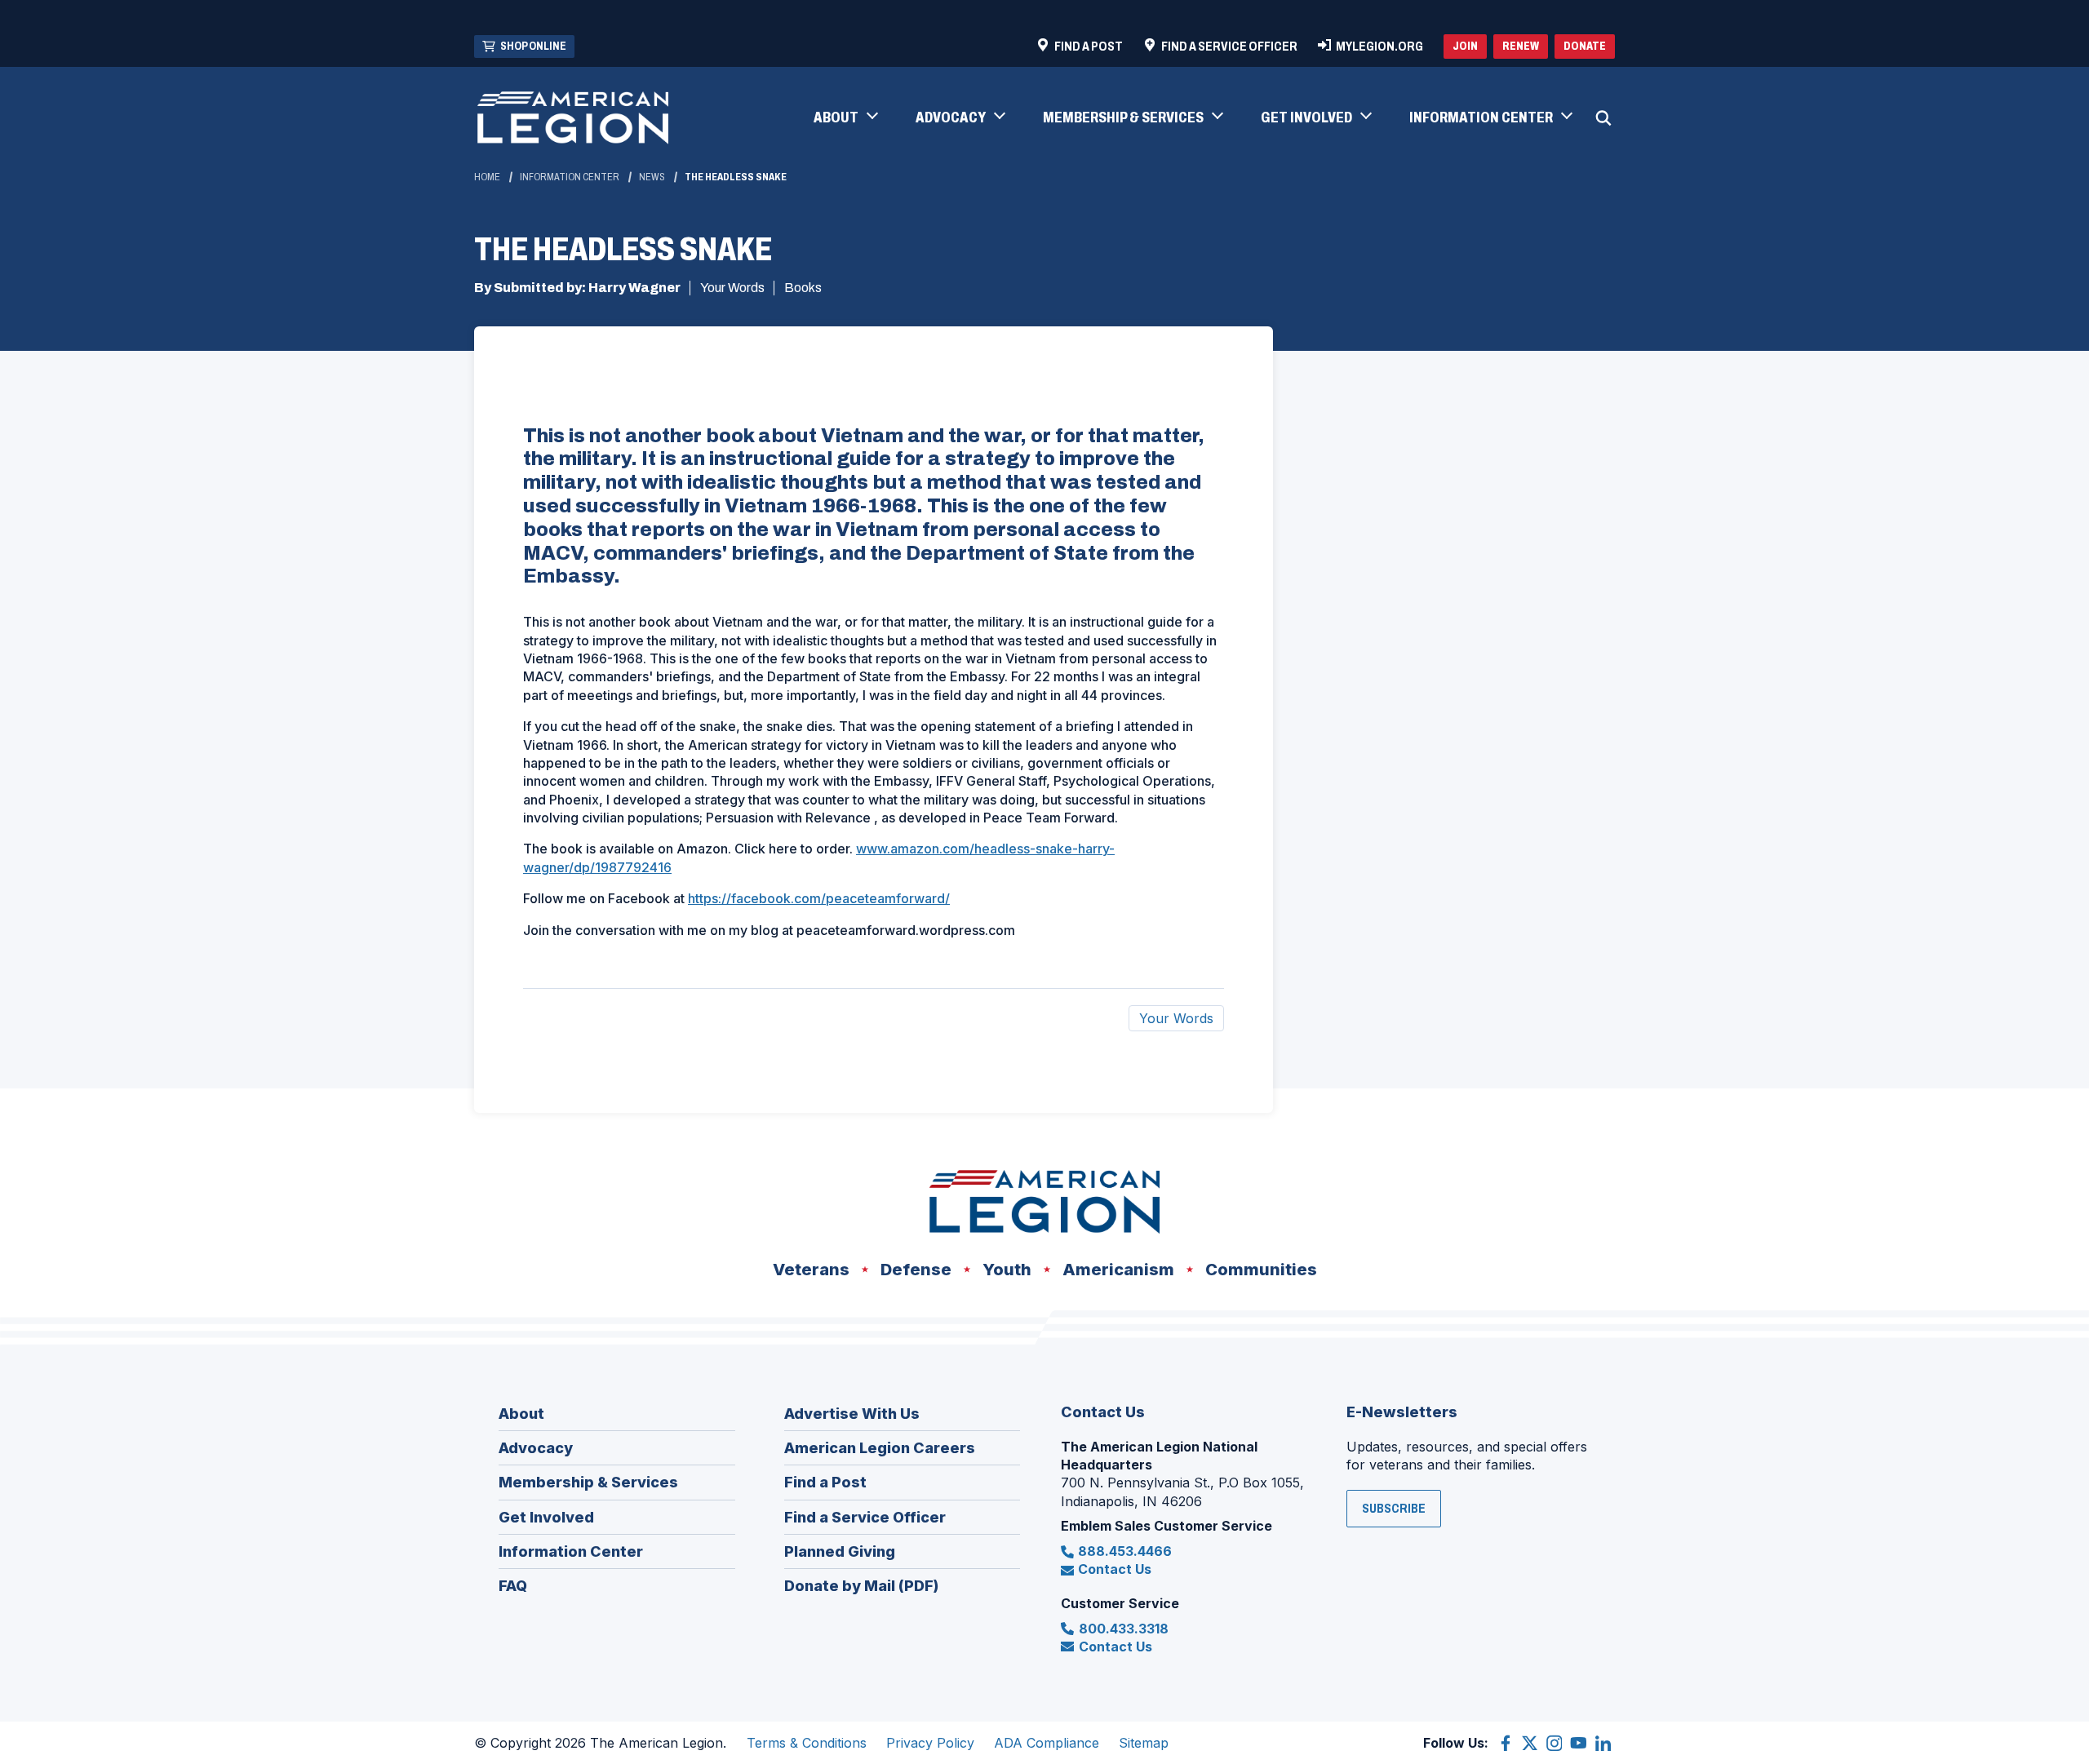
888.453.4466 (1125, 1551)
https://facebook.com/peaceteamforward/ (819, 898)
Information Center (570, 177)
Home (487, 177)
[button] (845, 118)
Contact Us (1115, 1569)
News (652, 177)
